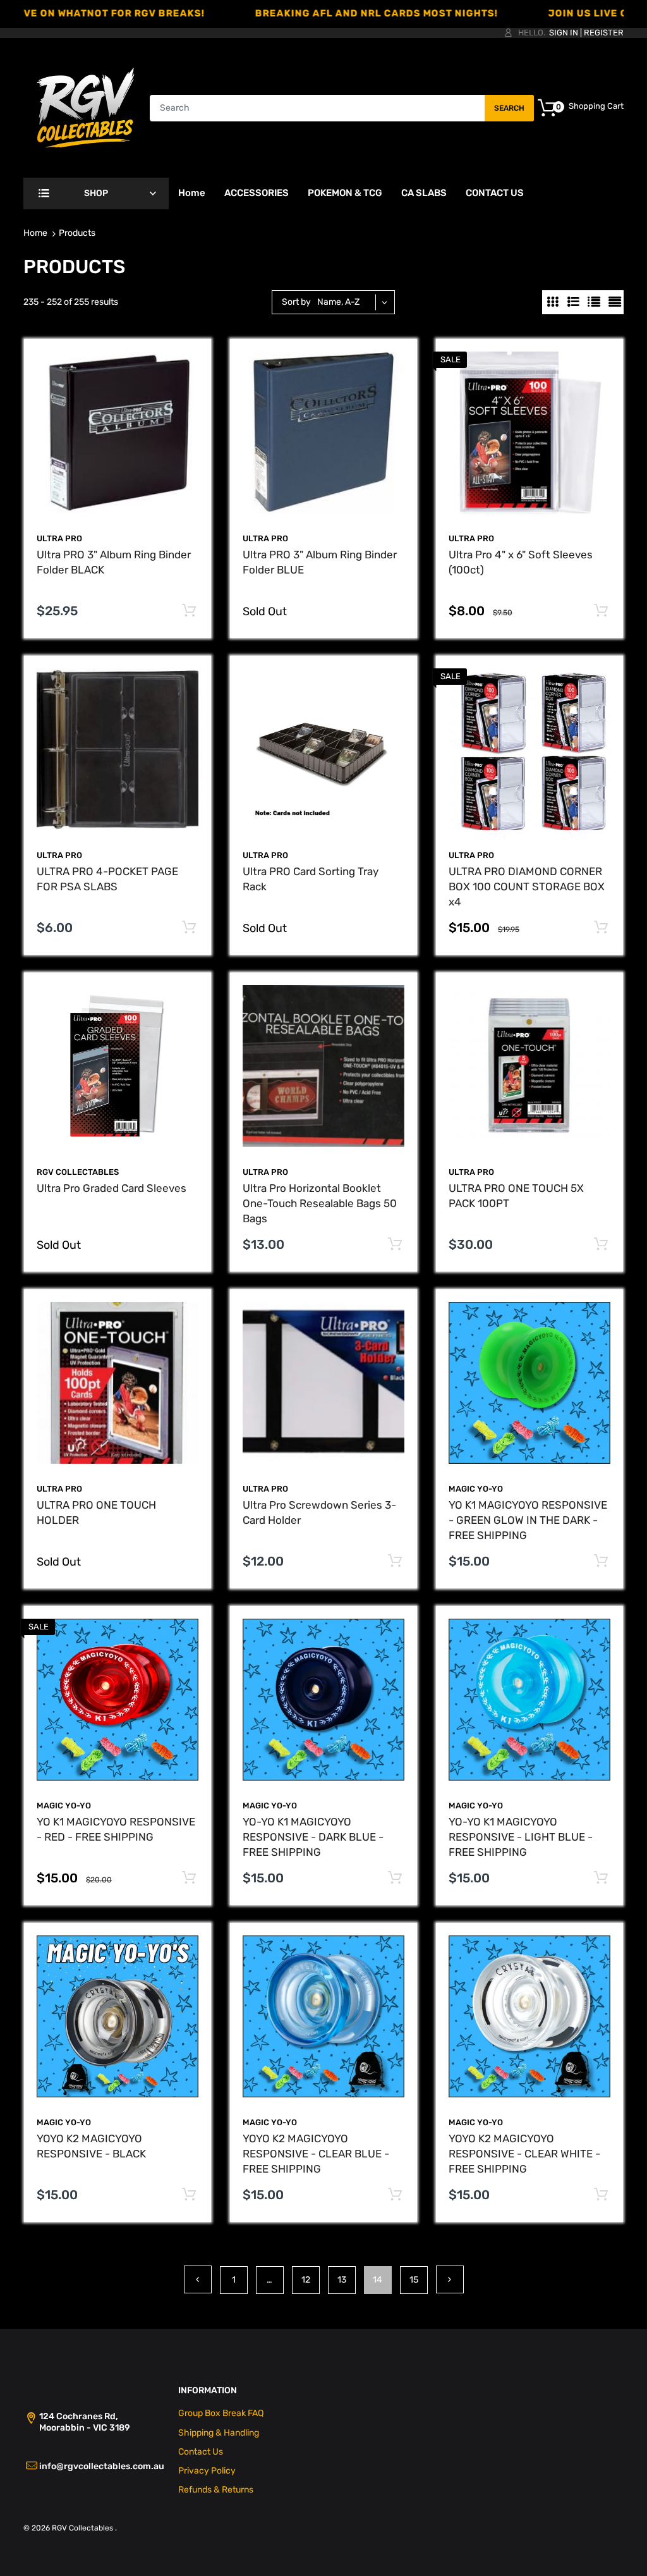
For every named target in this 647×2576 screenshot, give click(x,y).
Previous (198, 2279)
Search (509, 108)
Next (450, 2279)
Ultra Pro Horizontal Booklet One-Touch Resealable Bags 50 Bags (320, 1203)
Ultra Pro (471, 1172)
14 (378, 2280)
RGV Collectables (78, 1172)
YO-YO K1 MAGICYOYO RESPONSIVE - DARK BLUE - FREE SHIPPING (313, 1837)
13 (342, 2280)
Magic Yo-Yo (476, 1489)
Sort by (296, 302)
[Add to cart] (189, 611)
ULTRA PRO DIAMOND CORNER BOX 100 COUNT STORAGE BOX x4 (527, 886)
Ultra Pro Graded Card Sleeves (112, 1188)
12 (306, 2280)
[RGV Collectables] (86, 107)
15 (414, 2280)
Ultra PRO (59, 538)
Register (604, 33)
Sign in (564, 33)
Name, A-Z (338, 302)
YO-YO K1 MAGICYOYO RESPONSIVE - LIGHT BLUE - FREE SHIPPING (521, 1837)
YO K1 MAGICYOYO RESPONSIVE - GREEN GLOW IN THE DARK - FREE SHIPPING (528, 1520)
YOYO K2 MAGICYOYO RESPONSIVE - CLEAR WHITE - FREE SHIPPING (524, 2154)
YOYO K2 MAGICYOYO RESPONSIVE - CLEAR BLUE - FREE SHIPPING (316, 2154)
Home (35, 233)
